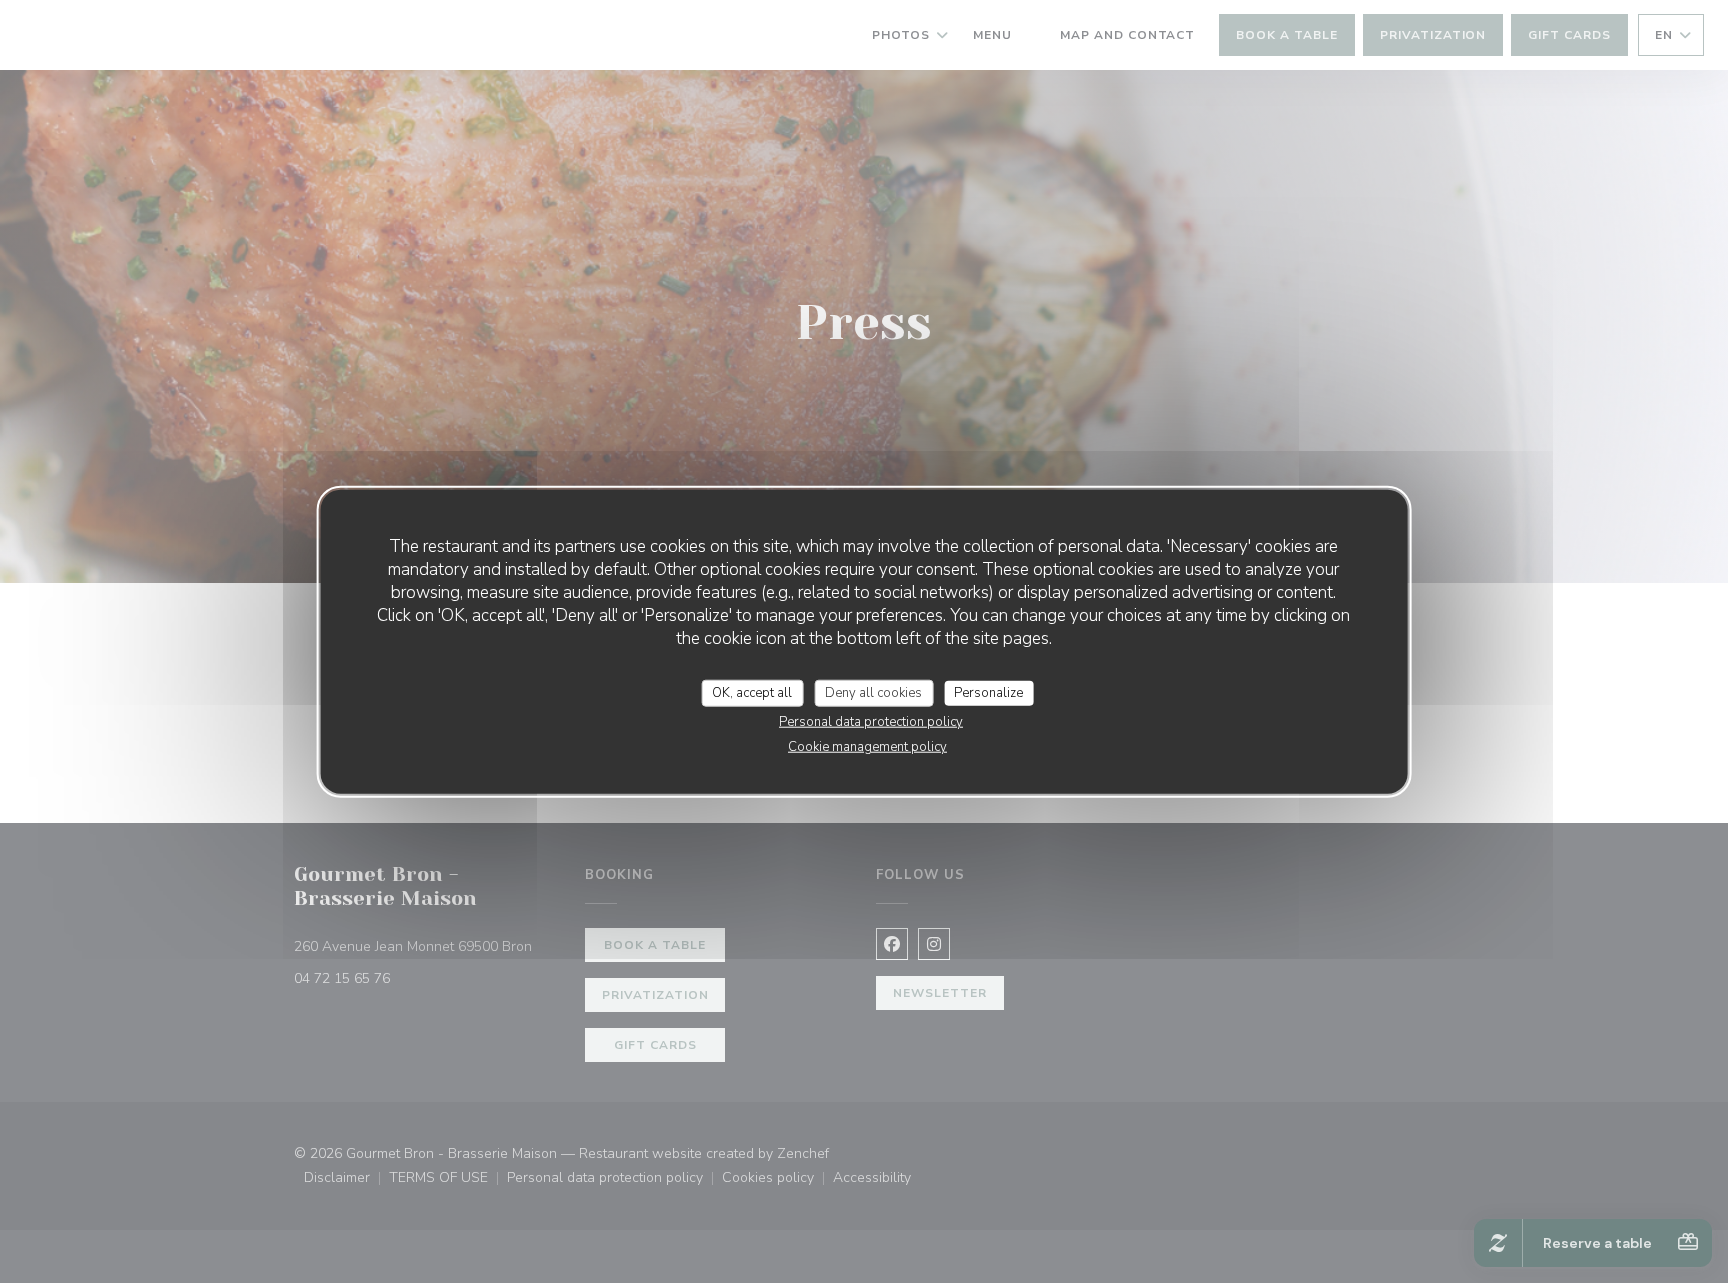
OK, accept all (752, 692)
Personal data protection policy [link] (871, 722)
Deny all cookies (873, 692)
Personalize (988, 692)
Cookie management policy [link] (867, 747)
